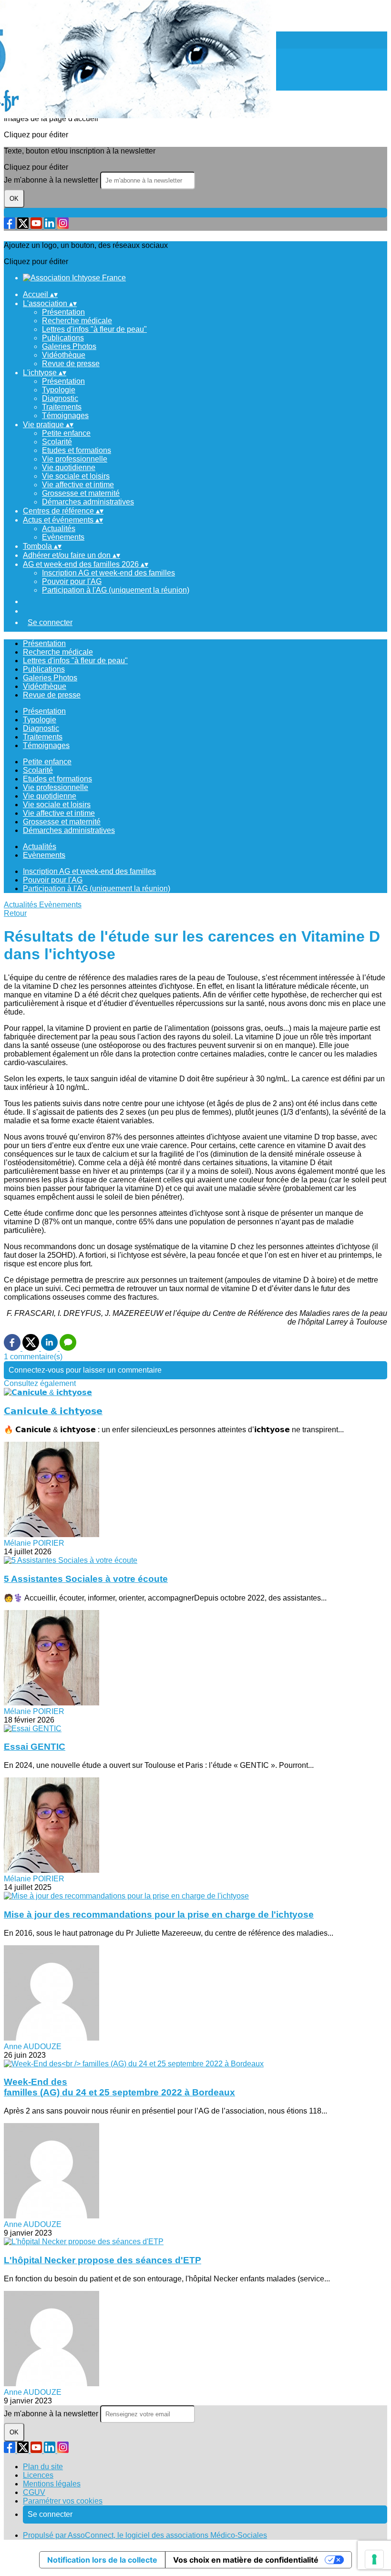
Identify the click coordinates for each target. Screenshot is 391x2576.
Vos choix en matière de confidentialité (246, 2560)
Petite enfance (66, 433)
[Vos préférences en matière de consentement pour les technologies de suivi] (374, 2559)
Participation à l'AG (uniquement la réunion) (116, 590)
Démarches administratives (88, 502)
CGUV (34, 2492)
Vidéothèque (64, 355)
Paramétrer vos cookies (63, 2501)
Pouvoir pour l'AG (72, 581)
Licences (38, 2475)
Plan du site (43, 2467)
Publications (63, 338)
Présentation (63, 312)
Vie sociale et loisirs (76, 476)
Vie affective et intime (78, 485)
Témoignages (65, 416)
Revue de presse (71, 364)
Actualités (59, 529)
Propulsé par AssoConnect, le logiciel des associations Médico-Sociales (145, 2535)
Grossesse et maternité (81, 493)
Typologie (59, 390)
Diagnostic (60, 398)
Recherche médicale (77, 321)
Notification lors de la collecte (102, 2560)
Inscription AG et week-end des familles (108, 573)
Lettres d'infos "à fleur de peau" (94, 329)
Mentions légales (52, 2484)
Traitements (62, 407)
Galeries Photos (69, 346)
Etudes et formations (77, 450)
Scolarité (57, 442)
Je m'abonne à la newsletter (52, 180)
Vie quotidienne (69, 467)
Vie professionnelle (75, 459)
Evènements (63, 537)
